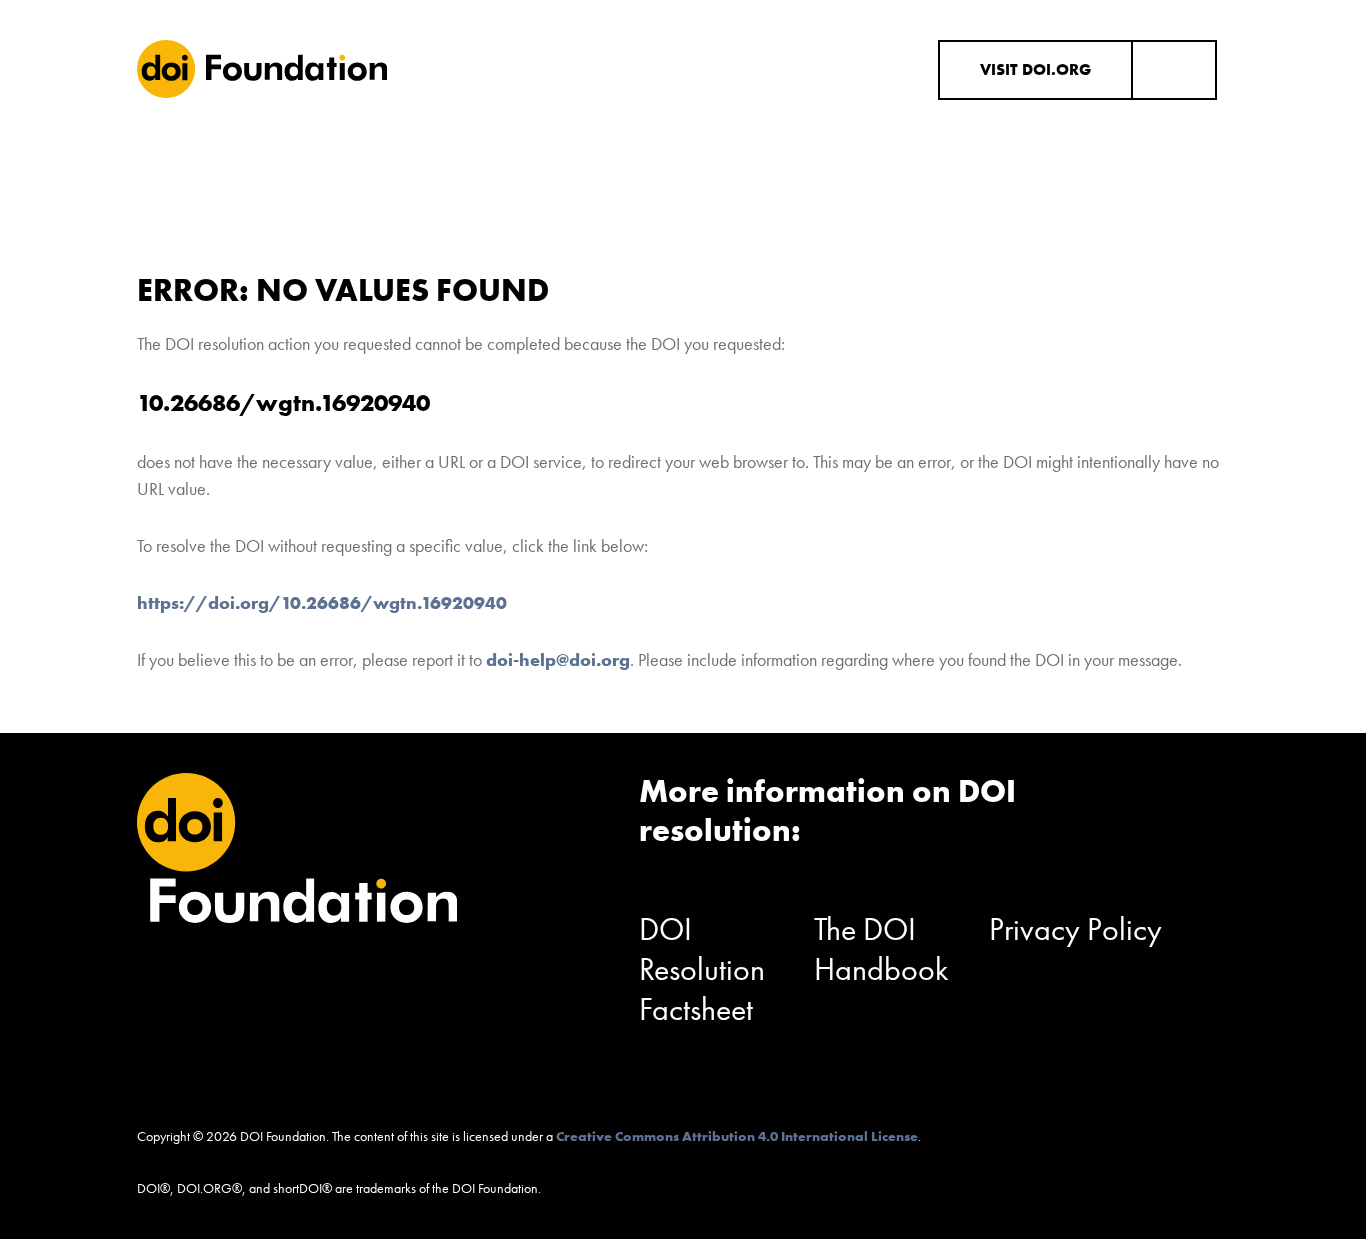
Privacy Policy (1075, 929)
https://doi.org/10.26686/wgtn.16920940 (322, 602)
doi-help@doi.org (558, 659)
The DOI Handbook (881, 949)
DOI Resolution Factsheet (702, 969)
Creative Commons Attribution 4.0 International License (737, 1136)
